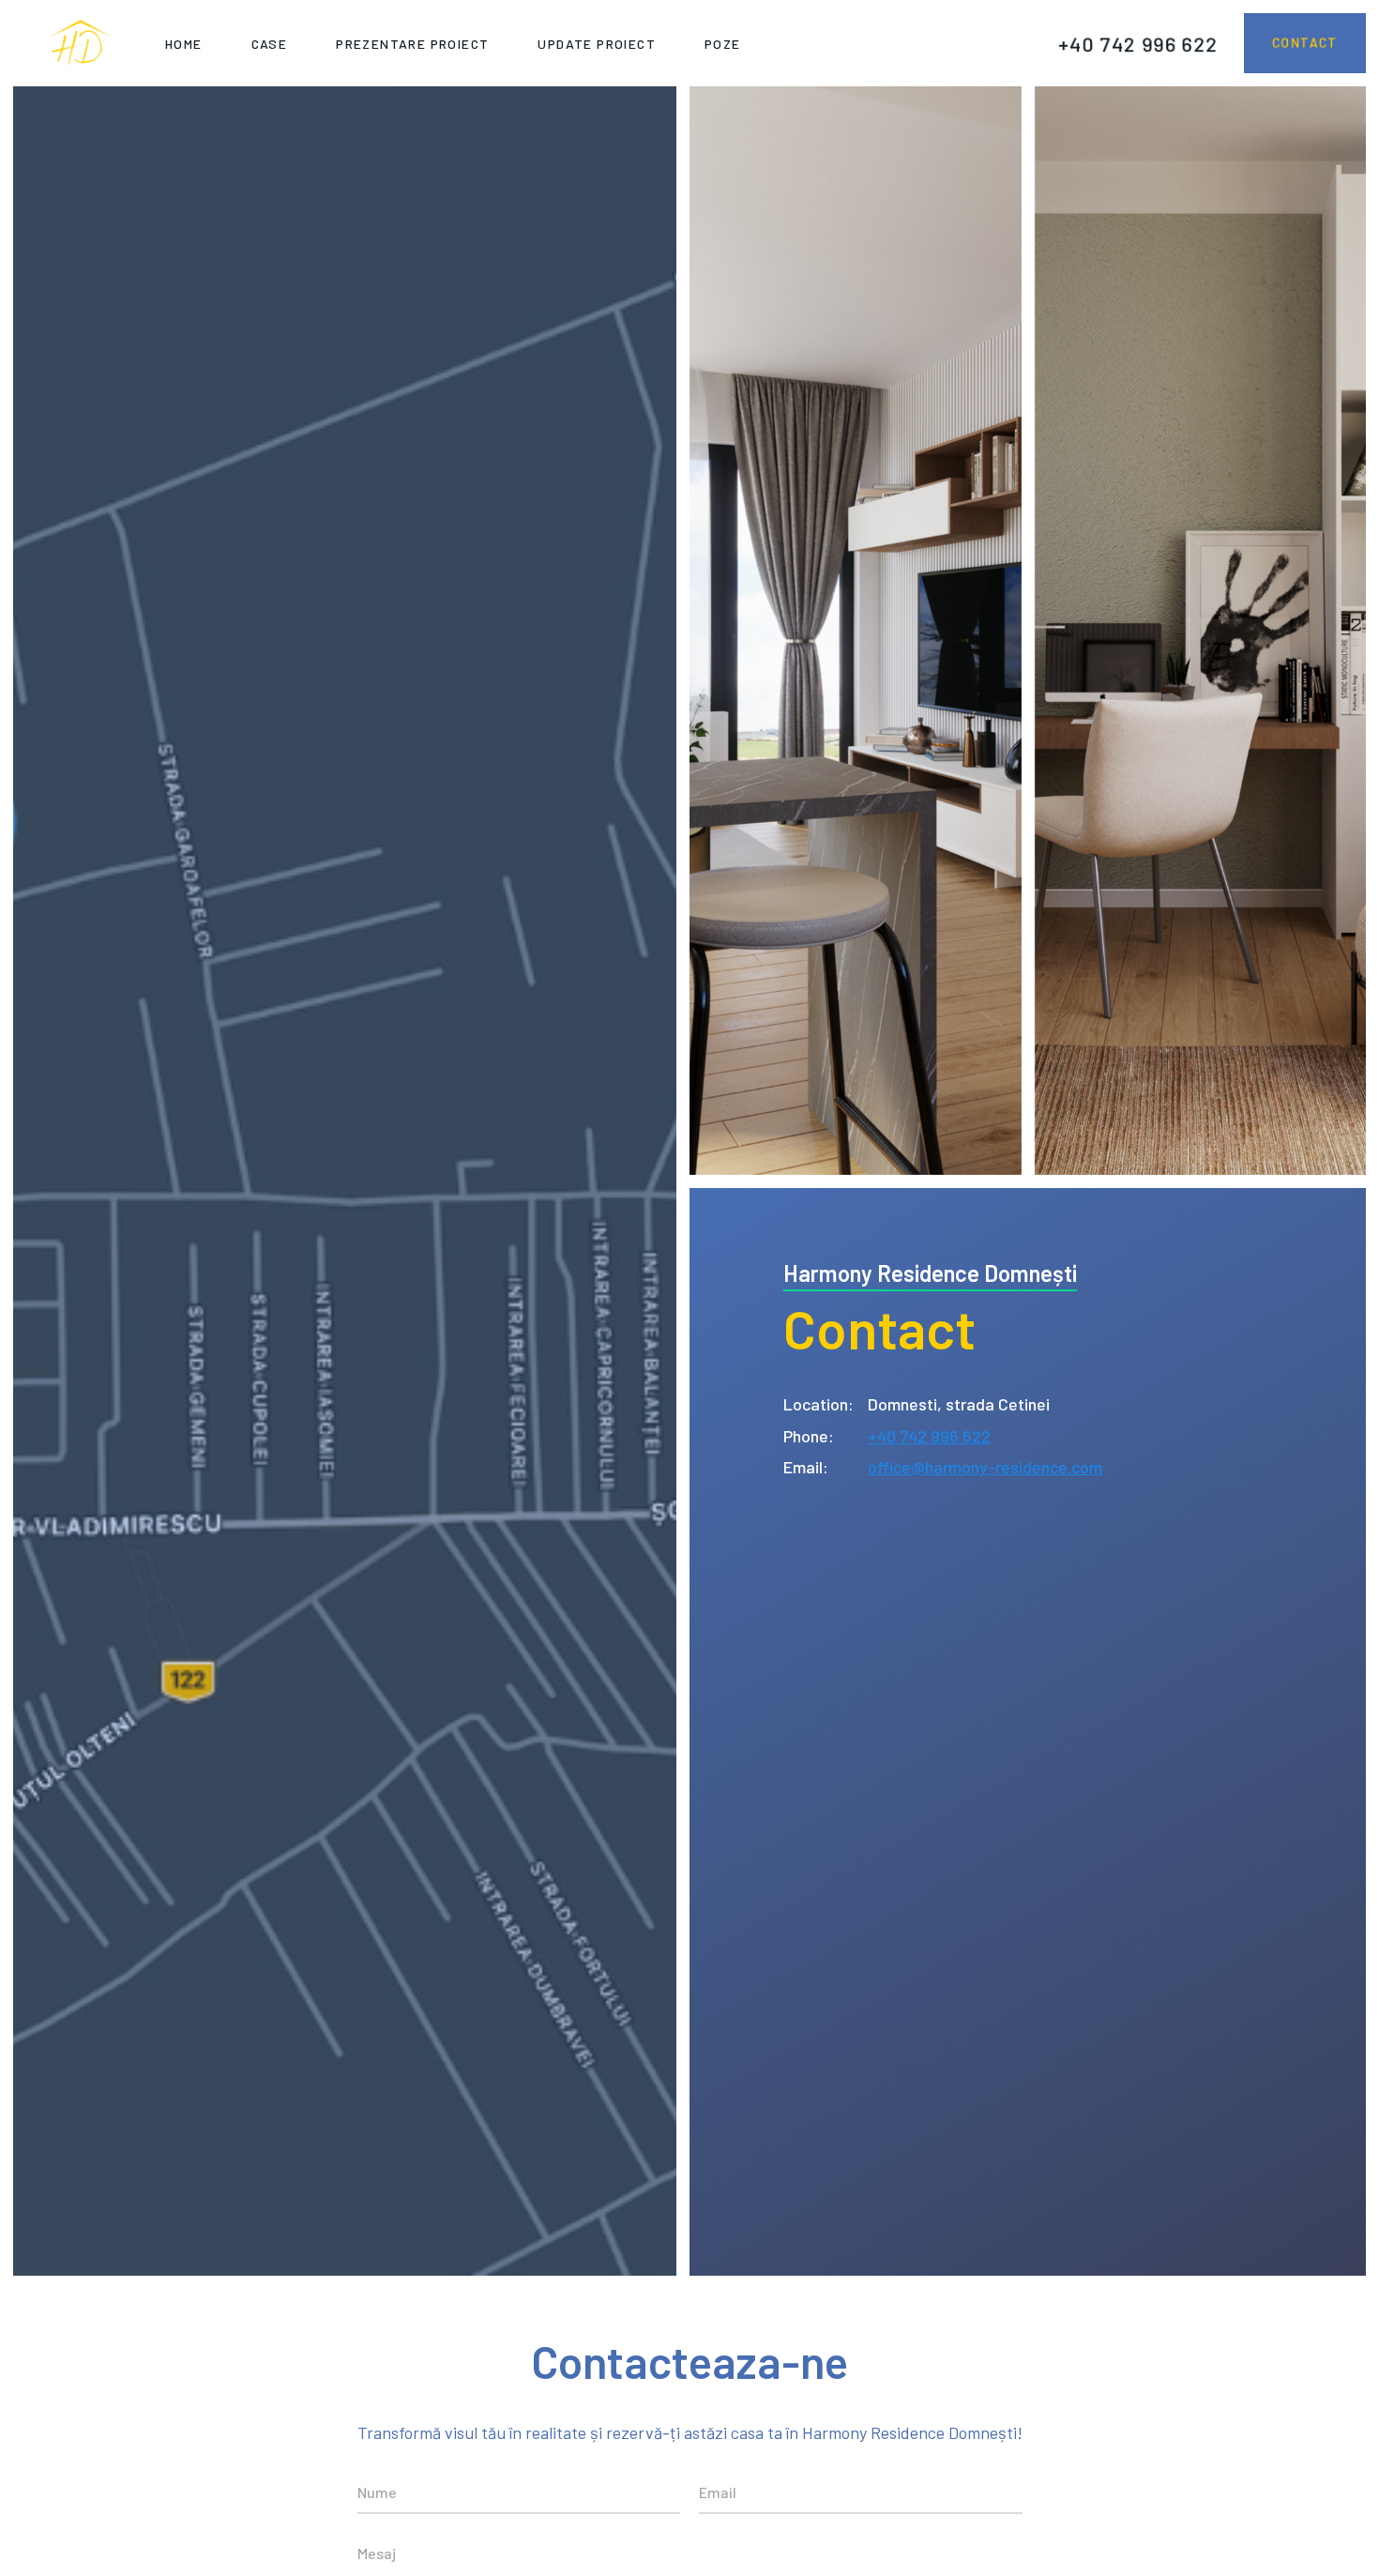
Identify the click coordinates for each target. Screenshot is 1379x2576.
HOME (184, 44)
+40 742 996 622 (1138, 43)
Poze (723, 44)
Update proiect (597, 44)
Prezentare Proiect (412, 44)
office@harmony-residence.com (985, 1467)
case (270, 44)
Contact (1305, 43)
